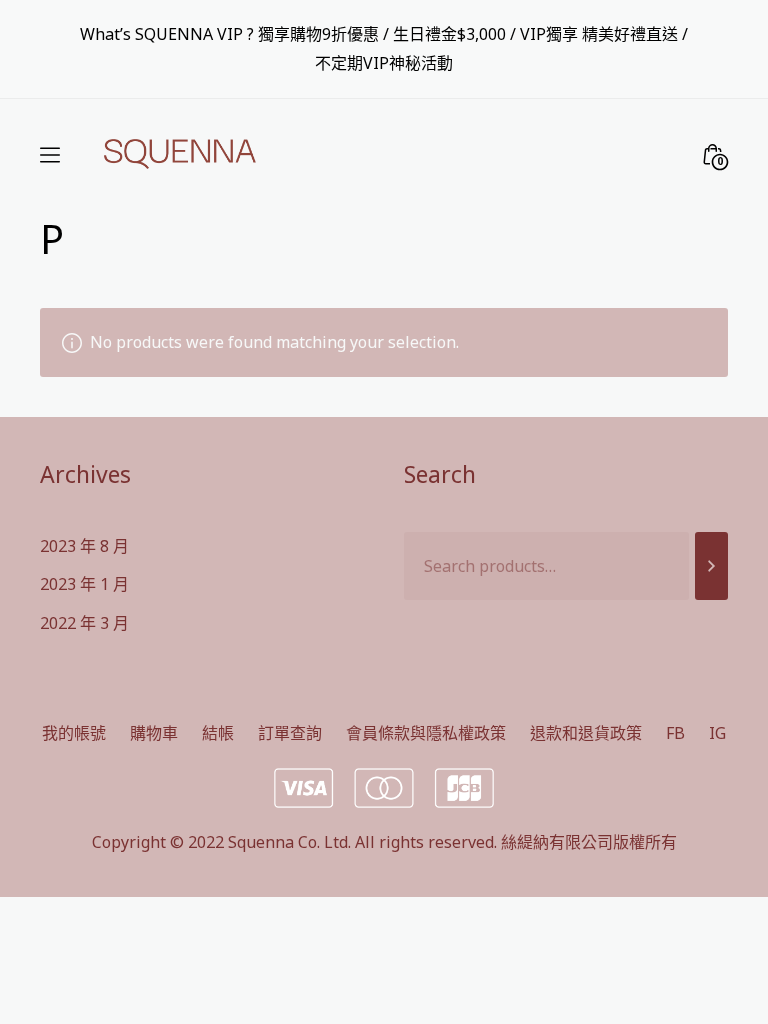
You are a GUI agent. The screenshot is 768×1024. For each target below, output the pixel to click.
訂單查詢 (290, 733)
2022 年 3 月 (84, 623)
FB (675, 733)
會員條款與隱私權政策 (426, 733)
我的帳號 (74, 733)
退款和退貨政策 (586, 733)
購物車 (154, 733)
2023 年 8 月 (84, 546)
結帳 (218, 733)
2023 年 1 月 (84, 584)
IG (717, 733)
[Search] (711, 566)
